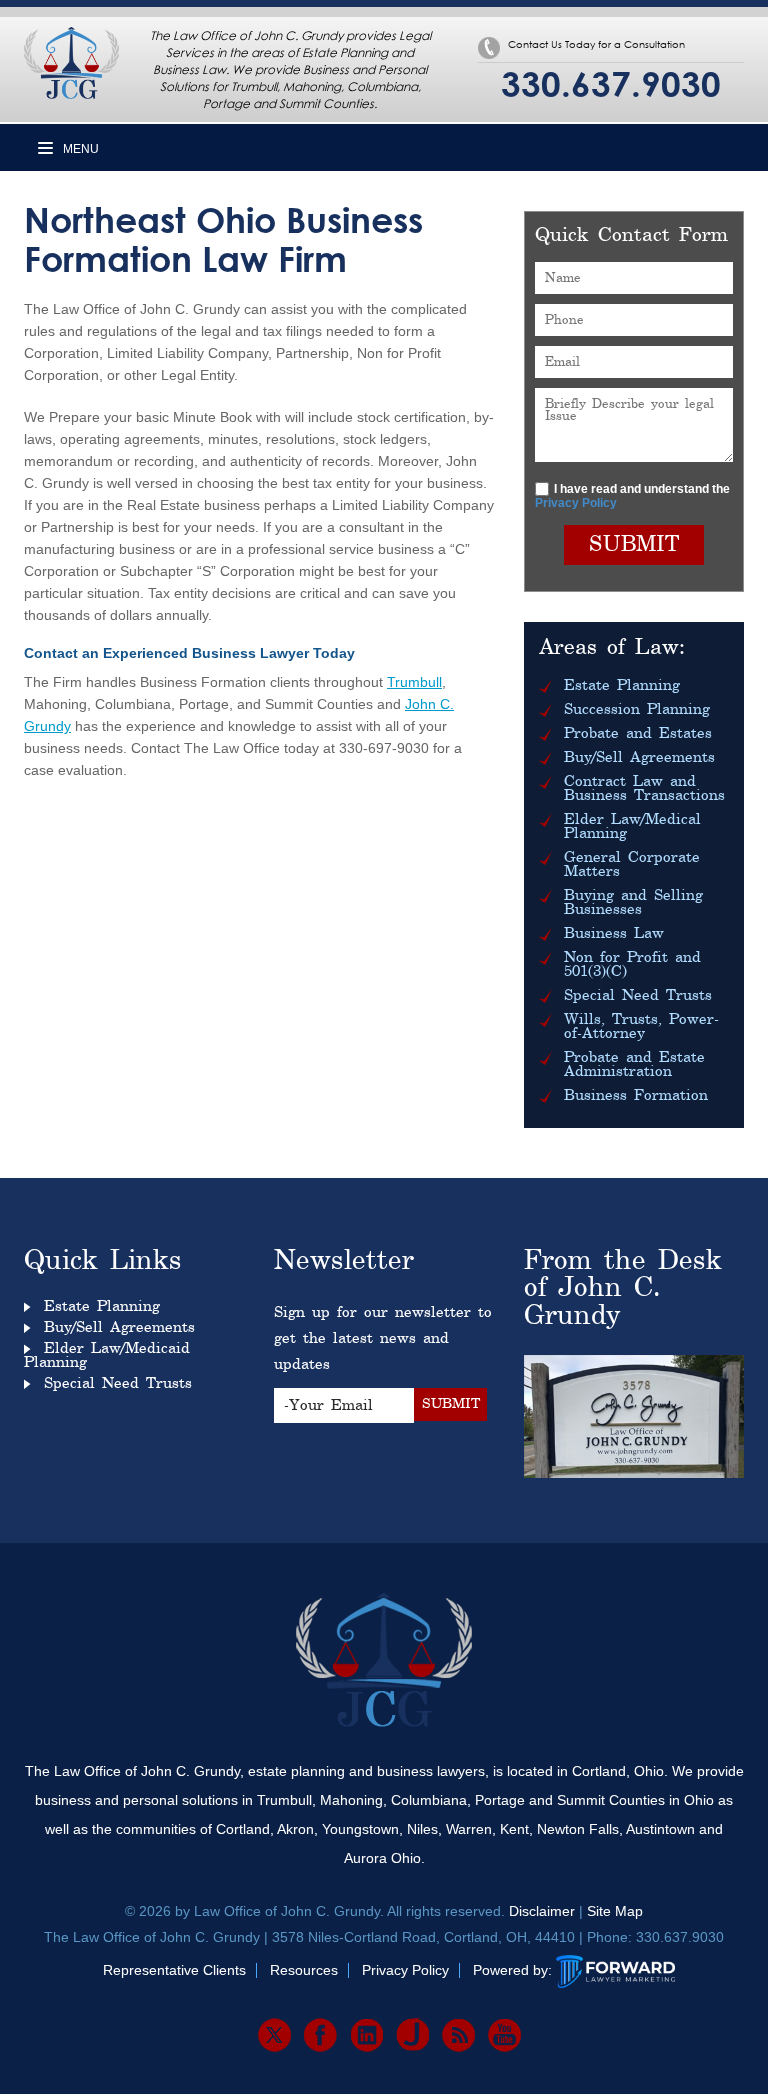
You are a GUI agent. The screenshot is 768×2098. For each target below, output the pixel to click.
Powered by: (512, 1970)
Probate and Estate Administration (634, 1065)
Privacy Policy (576, 503)
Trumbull (414, 682)
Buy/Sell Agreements (639, 758)
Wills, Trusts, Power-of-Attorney (641, 1027)
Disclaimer (542, 1911)
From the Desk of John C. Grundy (623, 1289)
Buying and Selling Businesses (633, 903)
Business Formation (636, 1096)
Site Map (615, 1911)
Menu (79, 149)
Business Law (614, 934)
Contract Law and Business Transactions (644, 789)
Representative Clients (174, 1970)
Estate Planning (622, 686)
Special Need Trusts (638, 996)
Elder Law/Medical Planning (632, 827)
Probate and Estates (638, 734)
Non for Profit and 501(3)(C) (632, 965)
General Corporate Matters (632, 865)
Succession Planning (637, 710)
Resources (304, 1970)
